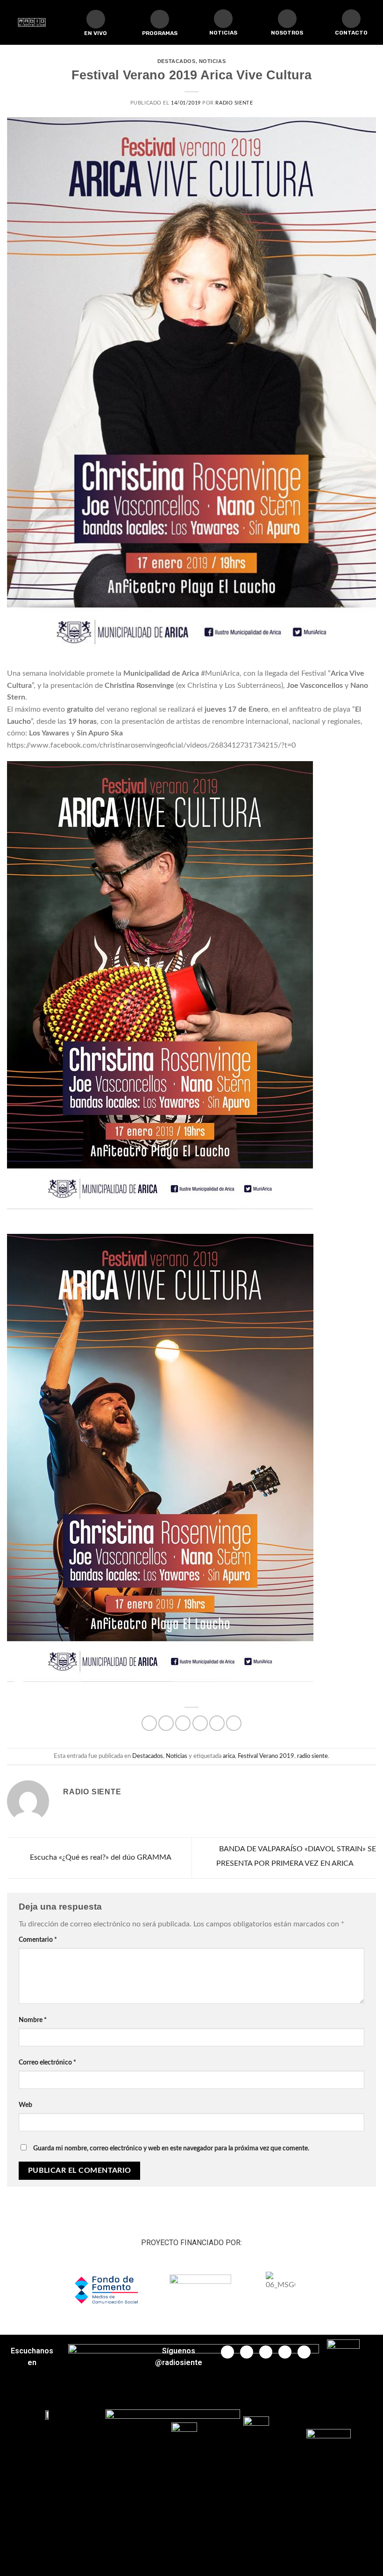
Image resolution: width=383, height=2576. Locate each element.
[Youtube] (266, 2352)
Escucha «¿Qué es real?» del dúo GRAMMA (100, 1858)
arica (229, 1756)
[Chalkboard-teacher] (223, 19)
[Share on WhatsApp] (149, 1723)
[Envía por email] (200, 1723)
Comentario (38, 1940)
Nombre (33, 2020)
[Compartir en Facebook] (166, 1723)
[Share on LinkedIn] (234, 1723)
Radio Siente (234, 103)
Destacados (177, 61)
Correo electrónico (47, 2062)
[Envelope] (351, 19)
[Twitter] (247, 2352)
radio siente (312, 1756)
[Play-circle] (96, 19)
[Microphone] (287, 19)
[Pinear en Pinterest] (217, 1723)
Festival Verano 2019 (266, 1756)
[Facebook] (227, 2352)
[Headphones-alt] (160, 19)
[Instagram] (285, 2352)
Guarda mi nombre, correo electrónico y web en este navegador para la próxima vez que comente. (171, 2148)
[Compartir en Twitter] (183, 1723)
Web (25, 2105)
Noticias (212, 61)
